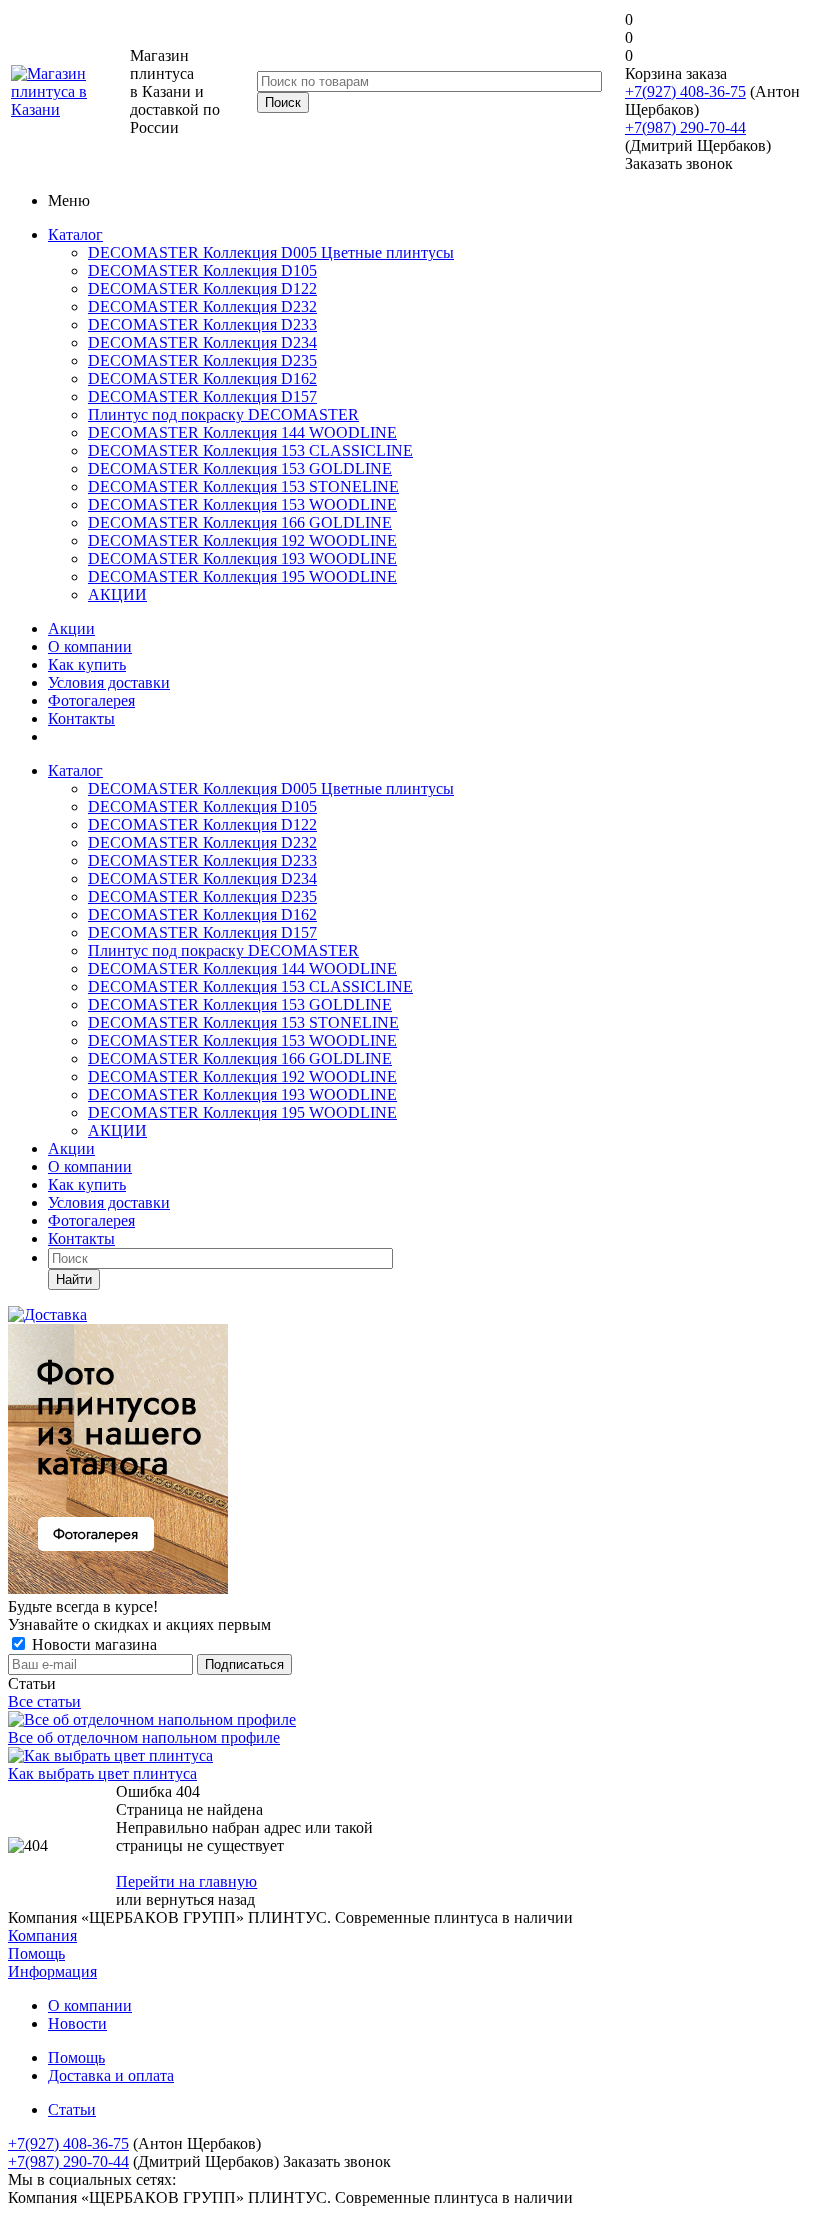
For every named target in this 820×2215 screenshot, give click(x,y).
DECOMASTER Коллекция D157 (202, 396)
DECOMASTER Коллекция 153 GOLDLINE (240, 468)
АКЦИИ (117, 594)
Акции (71, 628)
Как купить (87, 664)
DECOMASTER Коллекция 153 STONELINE (243, 486)
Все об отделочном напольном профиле (144, 1737)
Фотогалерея (91, 700)
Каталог (75, 234)
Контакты (81, 718)
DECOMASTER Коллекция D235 (202, 360)
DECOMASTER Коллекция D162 (202, 378)
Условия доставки (109, 682)
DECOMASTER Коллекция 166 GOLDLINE (240, 522)
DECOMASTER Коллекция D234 (202, 342)
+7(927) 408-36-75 (685, 91)
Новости (77, 2023)
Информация (52, 1971)
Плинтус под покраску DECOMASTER (223, 414)
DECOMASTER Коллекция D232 (202, 306)
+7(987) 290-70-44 (685, 127)
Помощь (36, 1953)
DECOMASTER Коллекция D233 (202, 324)
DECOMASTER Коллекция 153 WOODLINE (242, 504)
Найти (74, 1279)
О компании (90, 646)
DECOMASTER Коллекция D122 (202, 288)
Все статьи (44, 1701)
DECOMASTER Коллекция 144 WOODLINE (242, 432)
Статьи (72, 2109)
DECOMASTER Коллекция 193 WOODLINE (242, 558)
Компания (42, 1935)
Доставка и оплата (111, 2075)
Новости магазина (92, 1644)
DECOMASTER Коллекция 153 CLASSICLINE (250, 450)
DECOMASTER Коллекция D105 (202, 270)
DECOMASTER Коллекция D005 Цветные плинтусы (271, 252)
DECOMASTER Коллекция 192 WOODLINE (242, 540)
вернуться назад (200, 1899)
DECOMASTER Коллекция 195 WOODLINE (242, 576)
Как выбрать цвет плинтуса (102, 1773)
